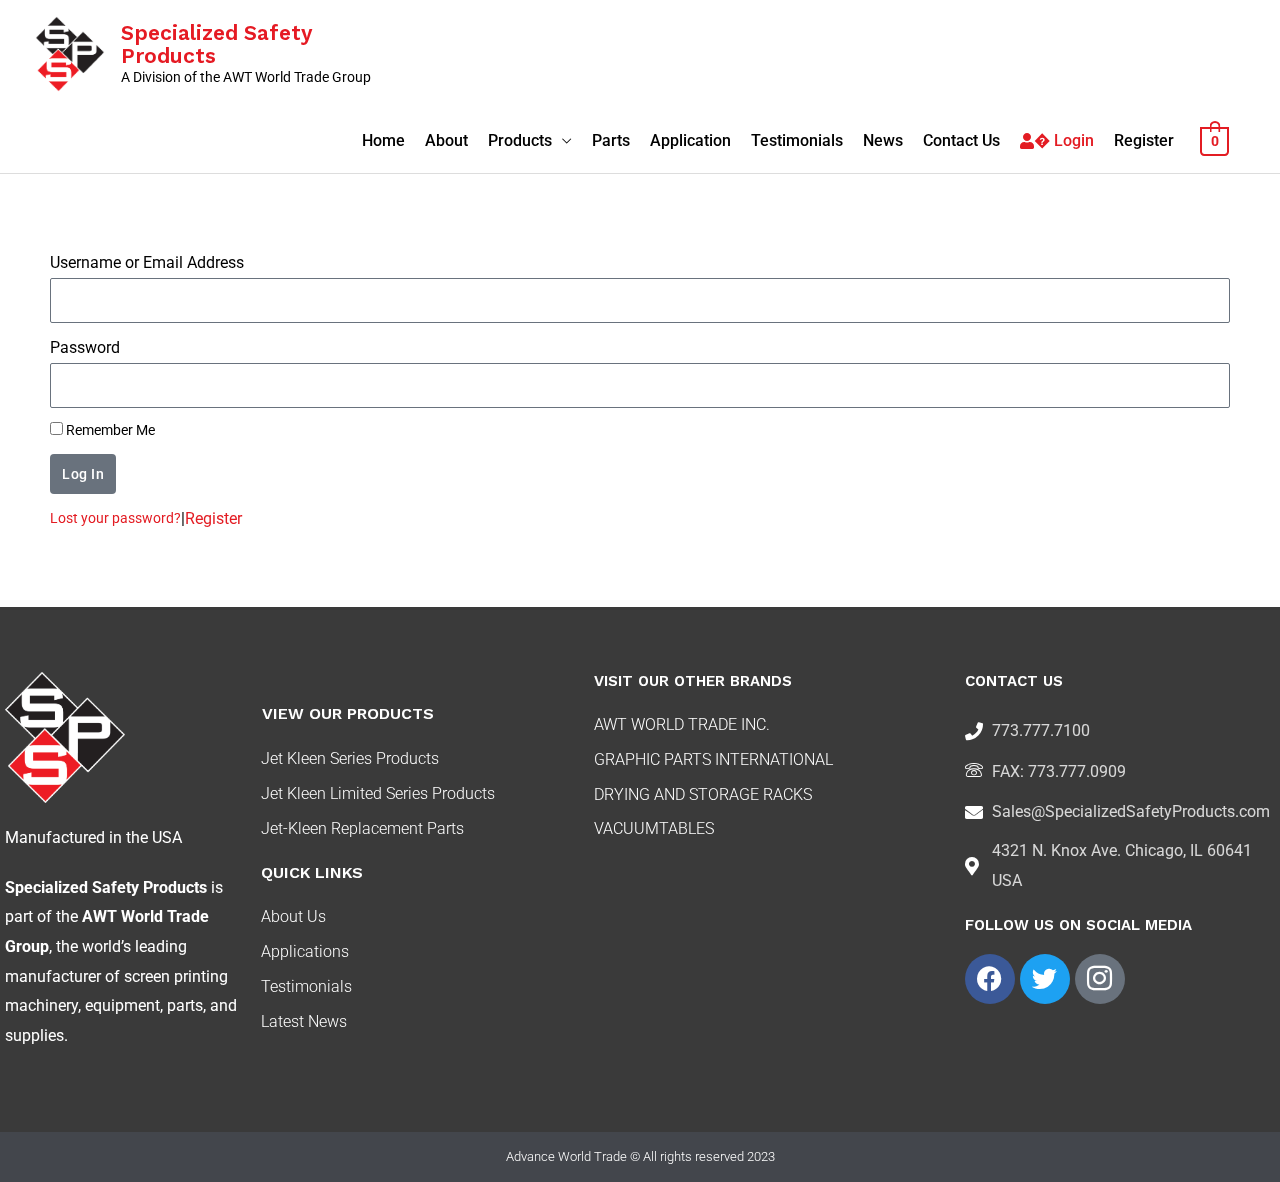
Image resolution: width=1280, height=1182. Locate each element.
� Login (1064, 140)
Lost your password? (115, 518)
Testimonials (797, 140)
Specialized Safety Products (216, 44)
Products (520, 140)
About (446, 140)
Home (383, 140)
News (883, 140)
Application (690, 140)
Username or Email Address (147, 262)
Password (85, 347)
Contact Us (961, 140)
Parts (611, 140)
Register (1144, 140)
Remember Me (109, 430)
